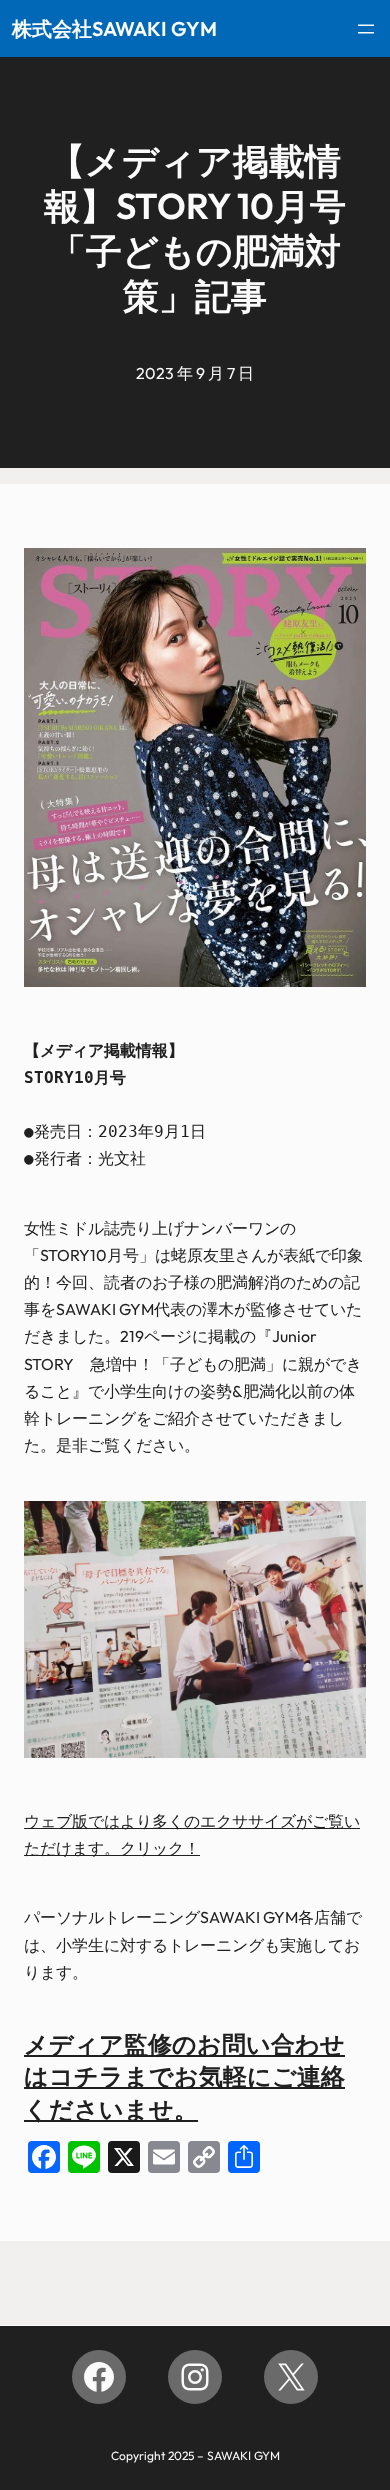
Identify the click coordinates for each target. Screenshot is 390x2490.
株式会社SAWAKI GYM (114, 28)
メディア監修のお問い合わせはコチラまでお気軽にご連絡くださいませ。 (184, 2076)
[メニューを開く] (366, 29)
